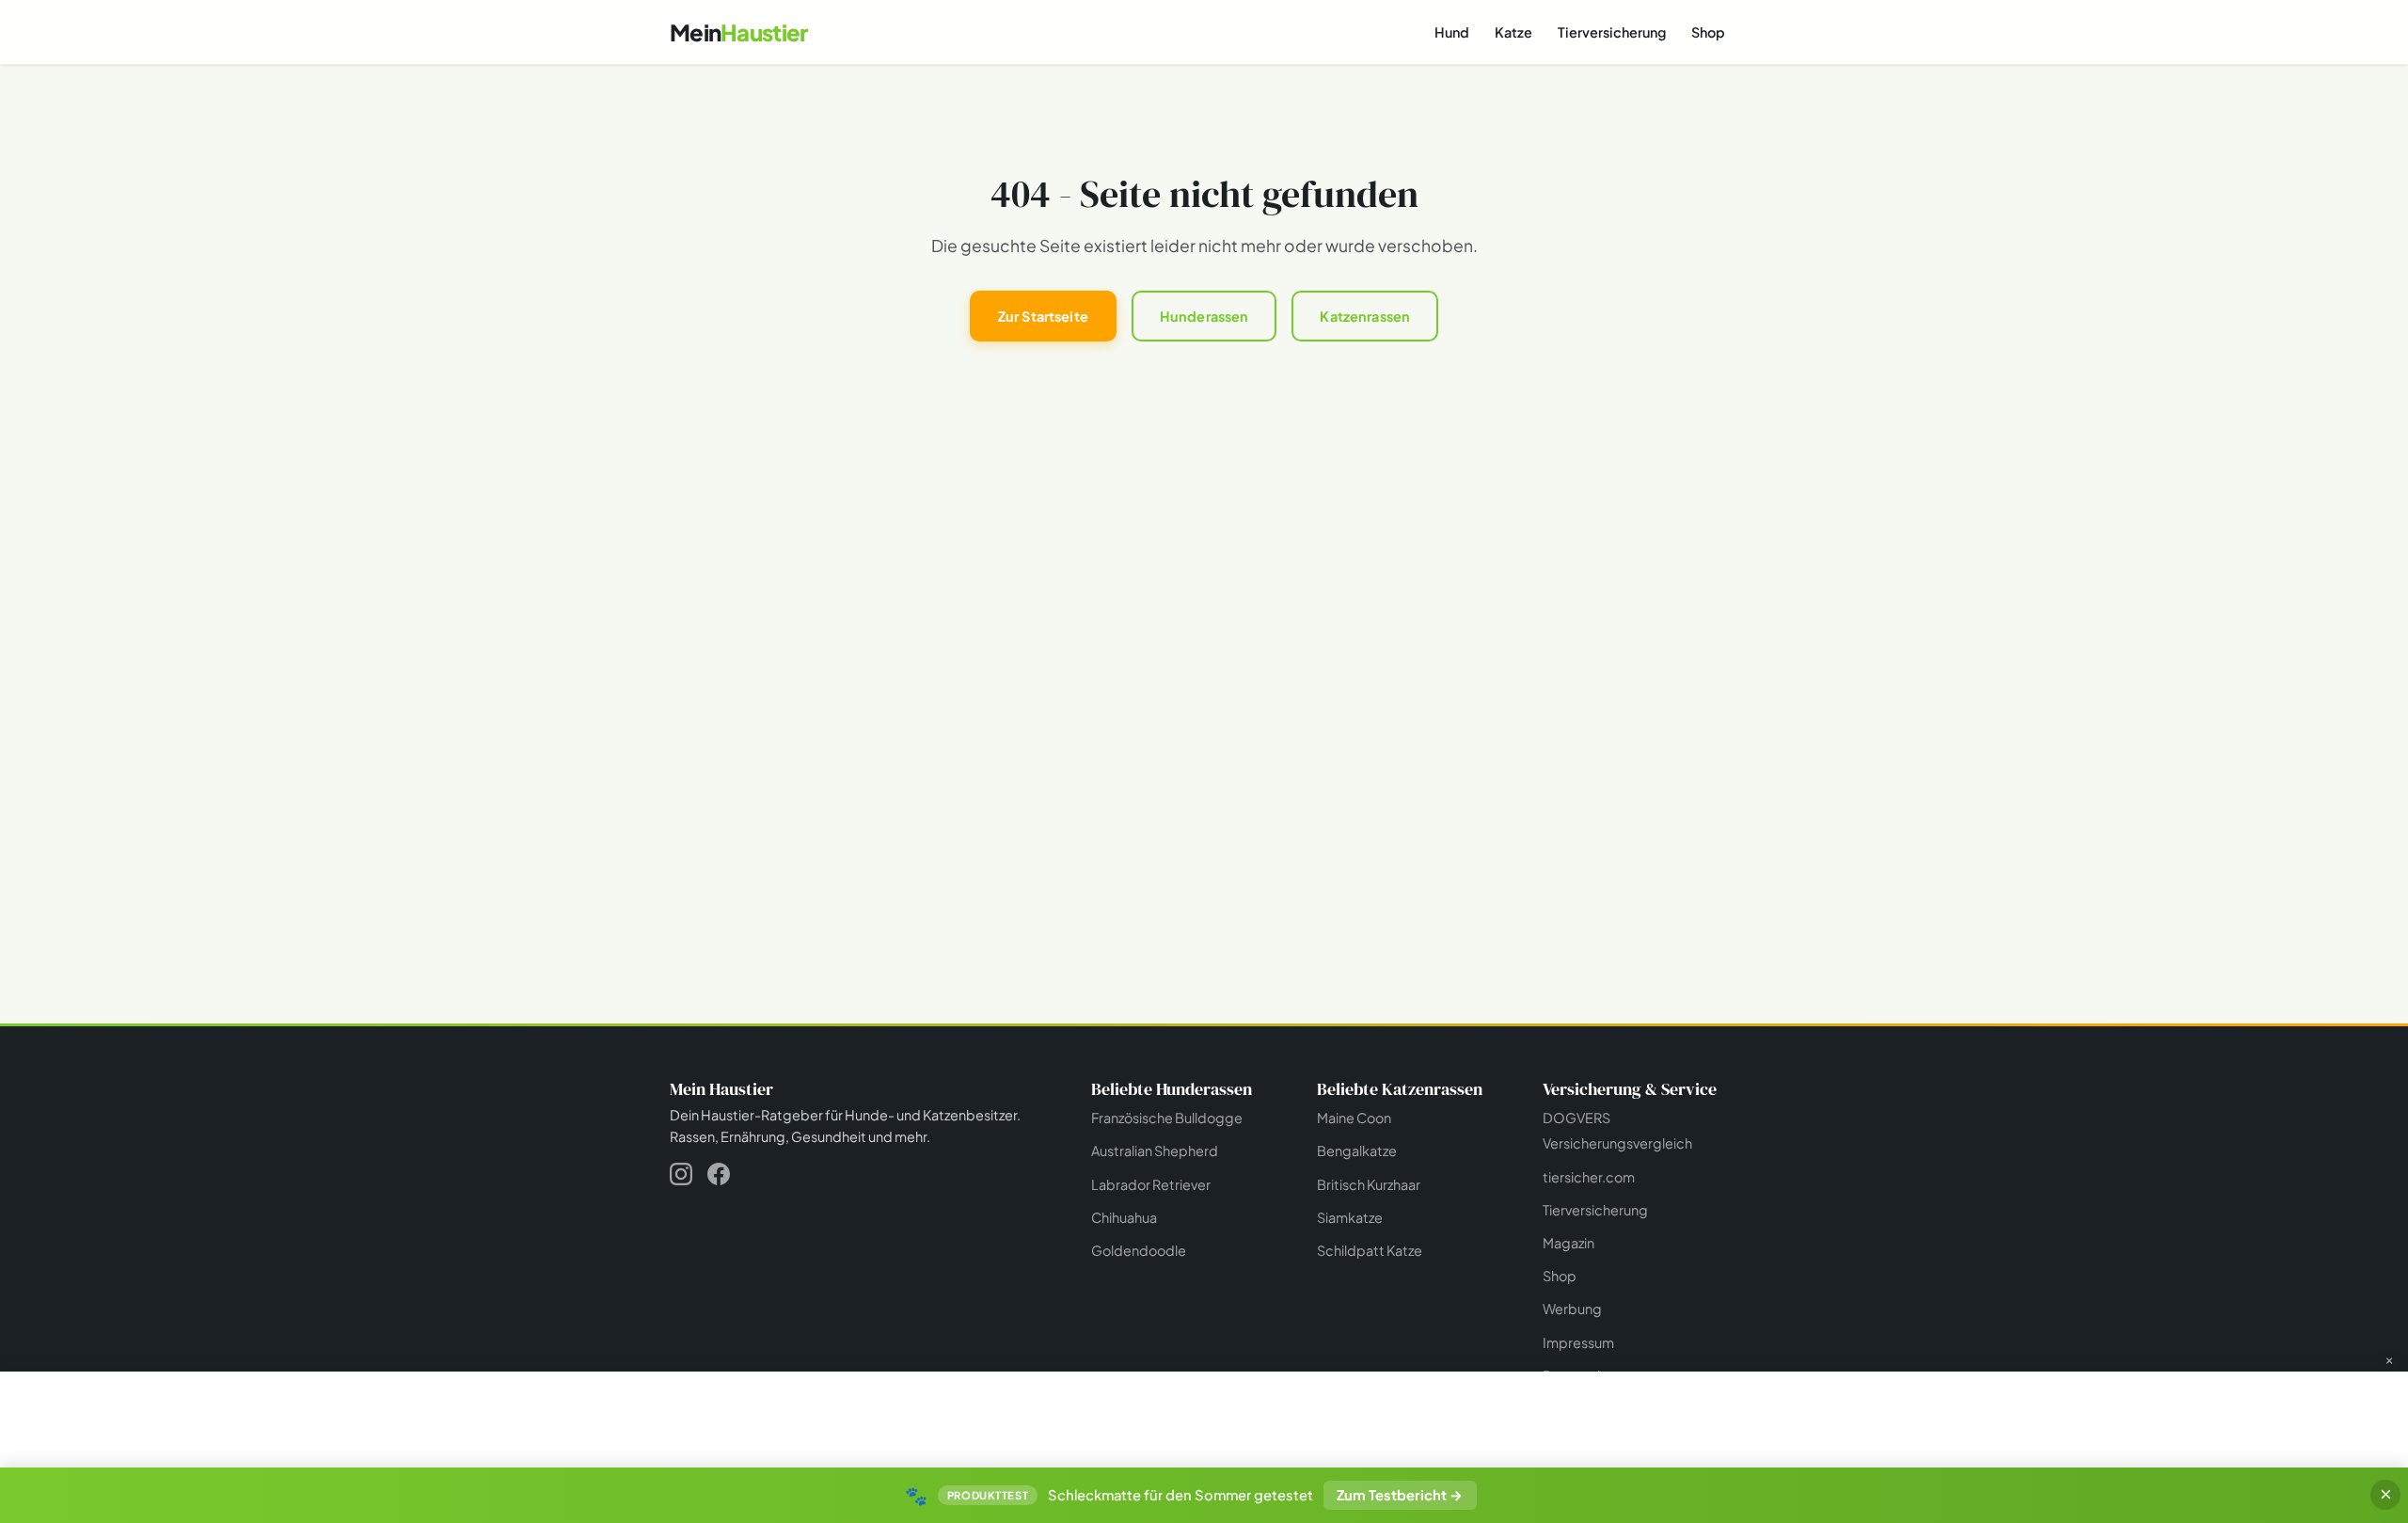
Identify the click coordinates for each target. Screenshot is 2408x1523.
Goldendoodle (1139, 1250)
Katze (1513, 32)
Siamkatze (1350, 1217)
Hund (1452, 32)
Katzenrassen (1365, 316)
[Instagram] (681, 1177)
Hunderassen (1204, 316)
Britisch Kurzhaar (1369, 1184)
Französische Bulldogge (1167, 1118)
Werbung (1572, 1309)
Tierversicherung (1612, 32)
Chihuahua (1124, 1217)
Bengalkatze (1357, 1150)
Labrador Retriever (1151, 1184)
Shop (1708, 32)
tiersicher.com (1589, 1177)
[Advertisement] (1204, 1418)
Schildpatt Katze (1370, 1250)
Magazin (1568, 1243)
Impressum (1578, 1342)
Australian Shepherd (1155, 1150)
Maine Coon (1354, 1118)
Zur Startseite (1043, 316)
